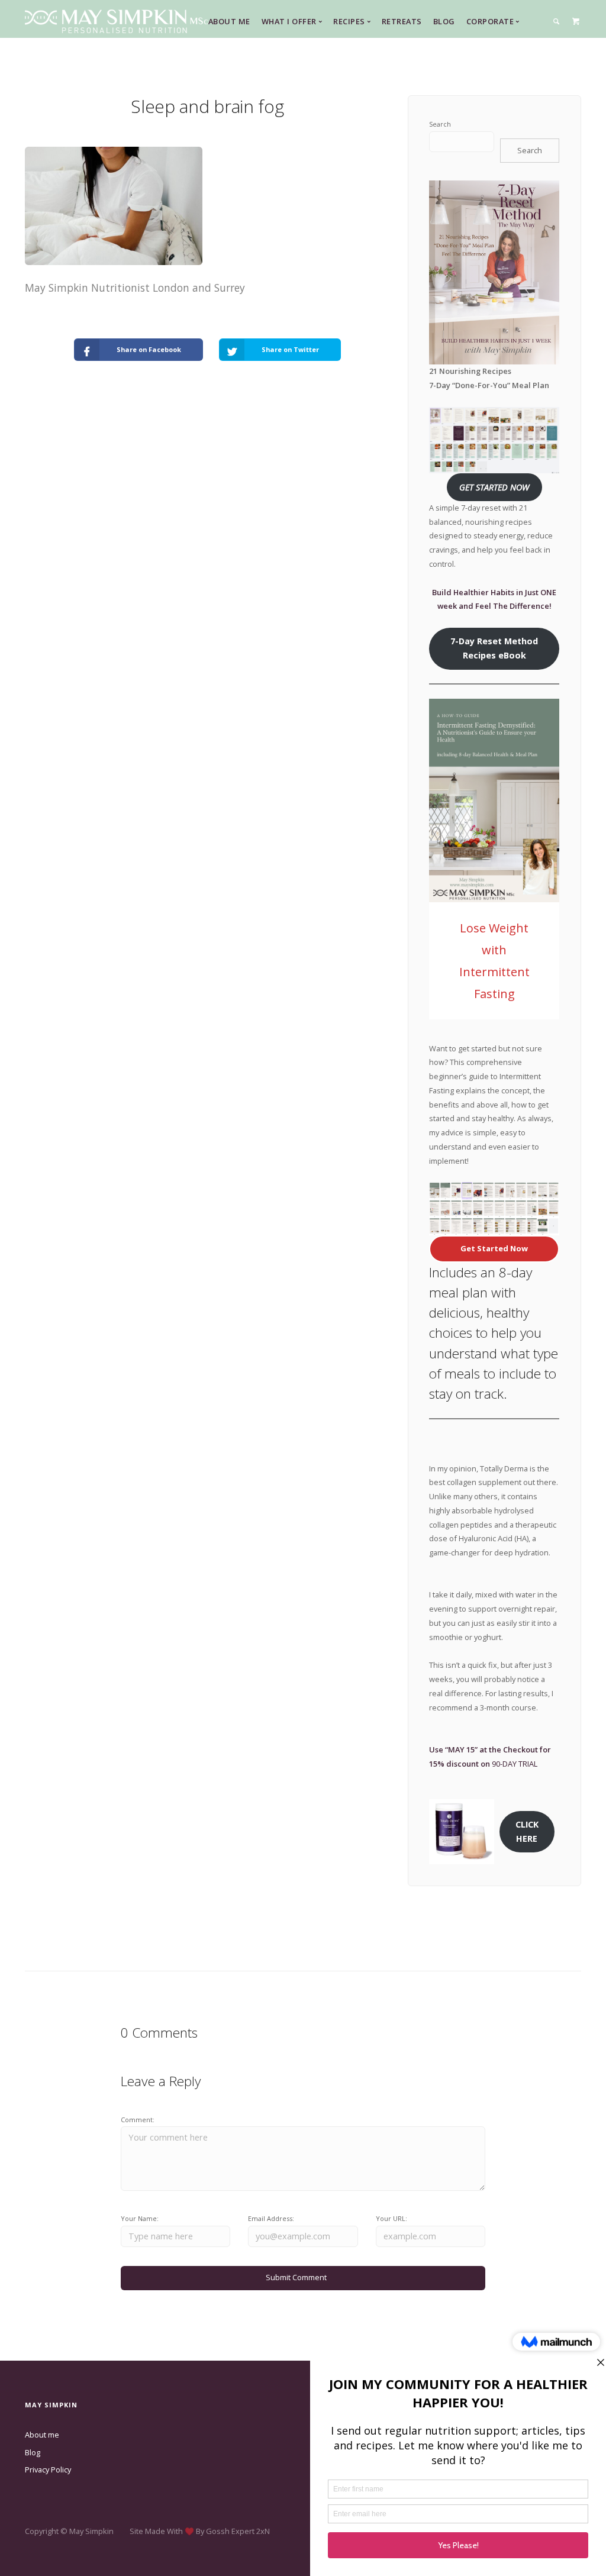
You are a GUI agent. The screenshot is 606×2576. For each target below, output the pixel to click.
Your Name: (140, 2218)
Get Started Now (494, 1248)
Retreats (402, 21)
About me (42, 2435)
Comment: (138, 2120)
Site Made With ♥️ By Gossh (180, 2531)
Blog (444, 21)
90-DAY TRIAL (515, 1764)
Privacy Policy (48, 2470)
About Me (229, 21)
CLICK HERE (527, 1831)
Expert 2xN (251, 2531)
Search (440, 124)
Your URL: (391, 2218)
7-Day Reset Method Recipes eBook (494, 648)
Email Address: (271, 2218)
